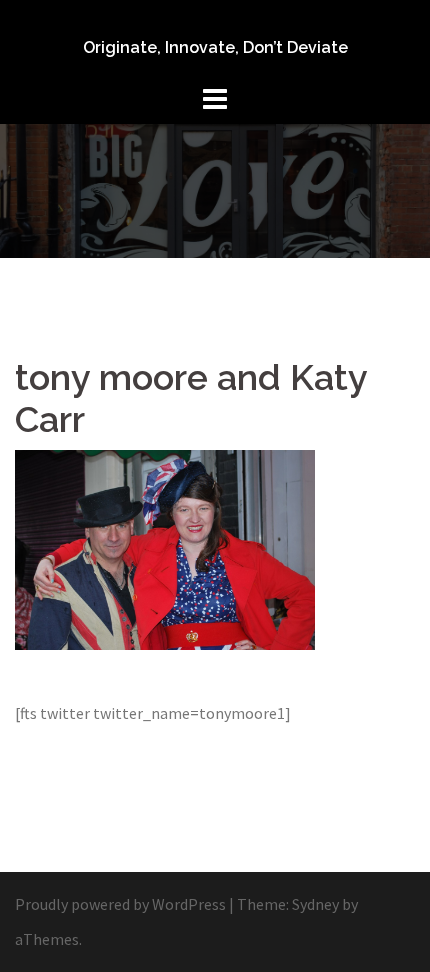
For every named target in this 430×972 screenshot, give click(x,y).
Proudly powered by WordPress (120, 904)
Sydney (315, 904)
